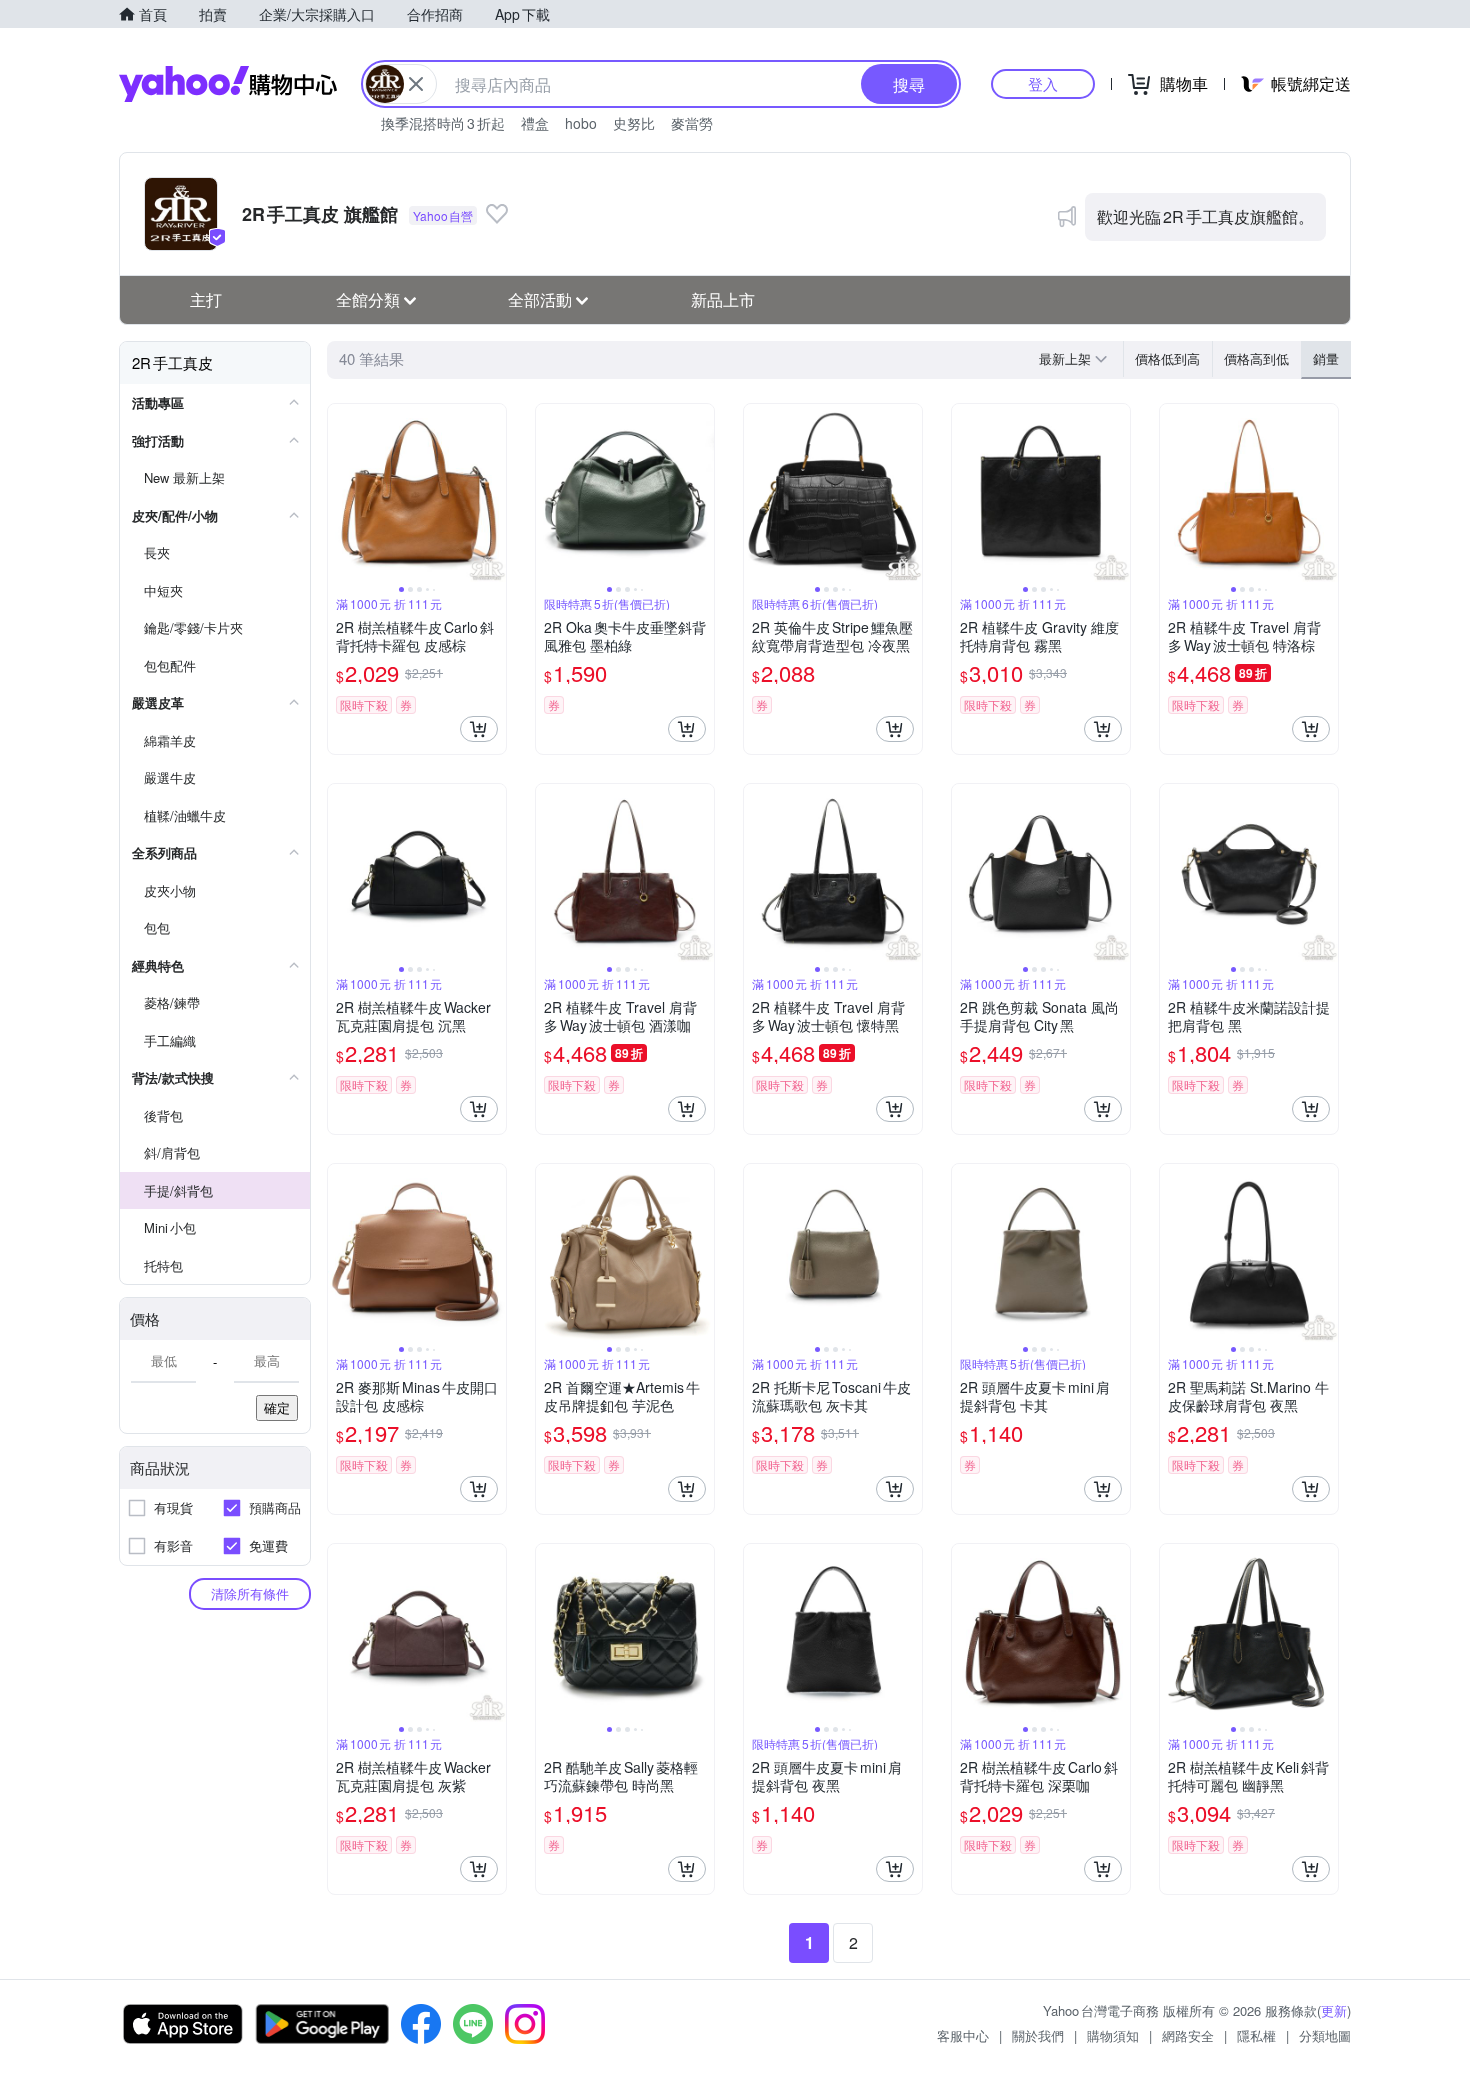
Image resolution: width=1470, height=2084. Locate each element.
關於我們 (1038, 2035)
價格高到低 (1256, 358)
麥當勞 (692, 123)
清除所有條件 (250, 1593)
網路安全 (1188, 2035)
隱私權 (1256, 2035)
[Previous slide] (341, 493)
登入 (1043, 83)
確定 (277, 1407)
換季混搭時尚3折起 (443, 123)
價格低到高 (1167, 358)
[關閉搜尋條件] (416, 84)
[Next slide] (493, 493)
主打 (206, 299)
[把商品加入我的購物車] (479, 729)
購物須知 (1113, 2035)
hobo (581, 123)
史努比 (634, 123)
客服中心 (963, 2035)
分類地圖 (1325, 2035)
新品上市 (723, 299)
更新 (1334, 2010)
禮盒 (535, 123)
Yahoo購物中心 (228, 84)
